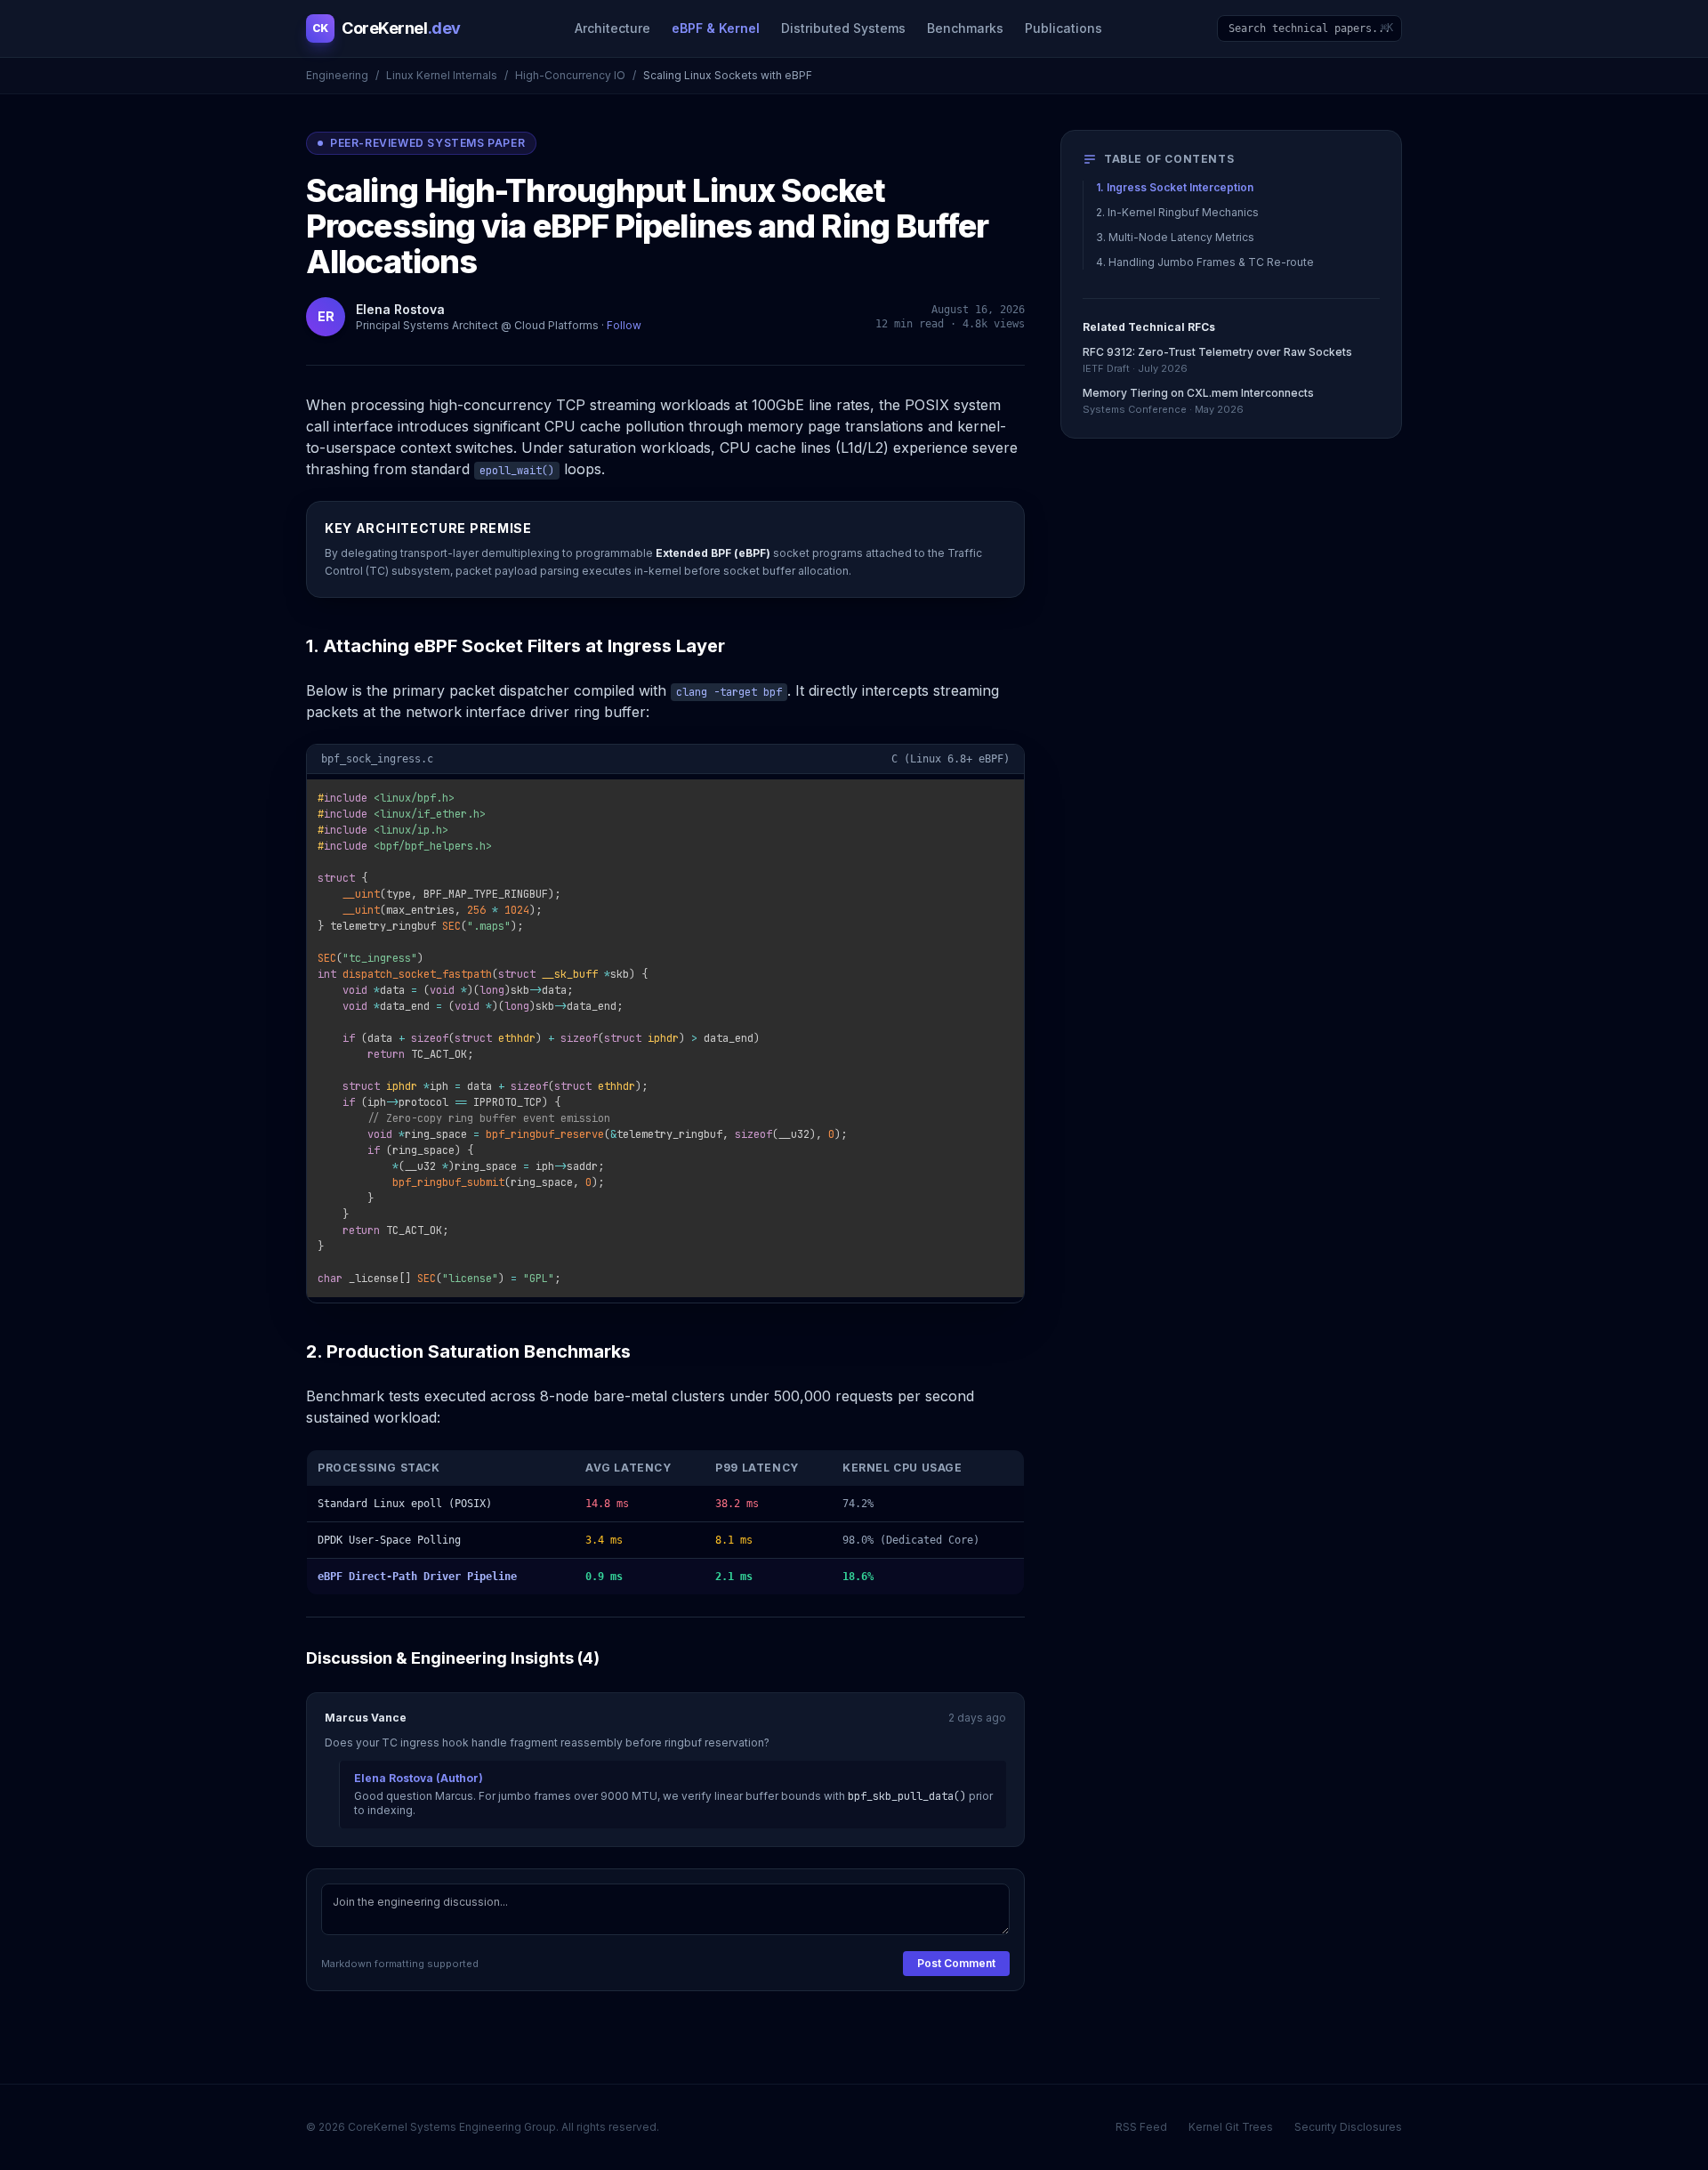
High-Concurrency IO (570, 75)
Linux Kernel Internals (442, 75)
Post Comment (956, 1963)
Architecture (612, 28)
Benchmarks (965, 28)
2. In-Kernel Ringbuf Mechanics (1177, 212)
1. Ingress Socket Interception (1175, 187)
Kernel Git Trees (1231, 2127)
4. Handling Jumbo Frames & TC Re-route (1205, 262)
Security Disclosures (1348, 2127)
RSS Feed (1141, 2127)
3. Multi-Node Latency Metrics (1175, 237)
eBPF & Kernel (716, 28)
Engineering (337, 75)
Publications (1063, 28)
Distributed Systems (843, 28)
